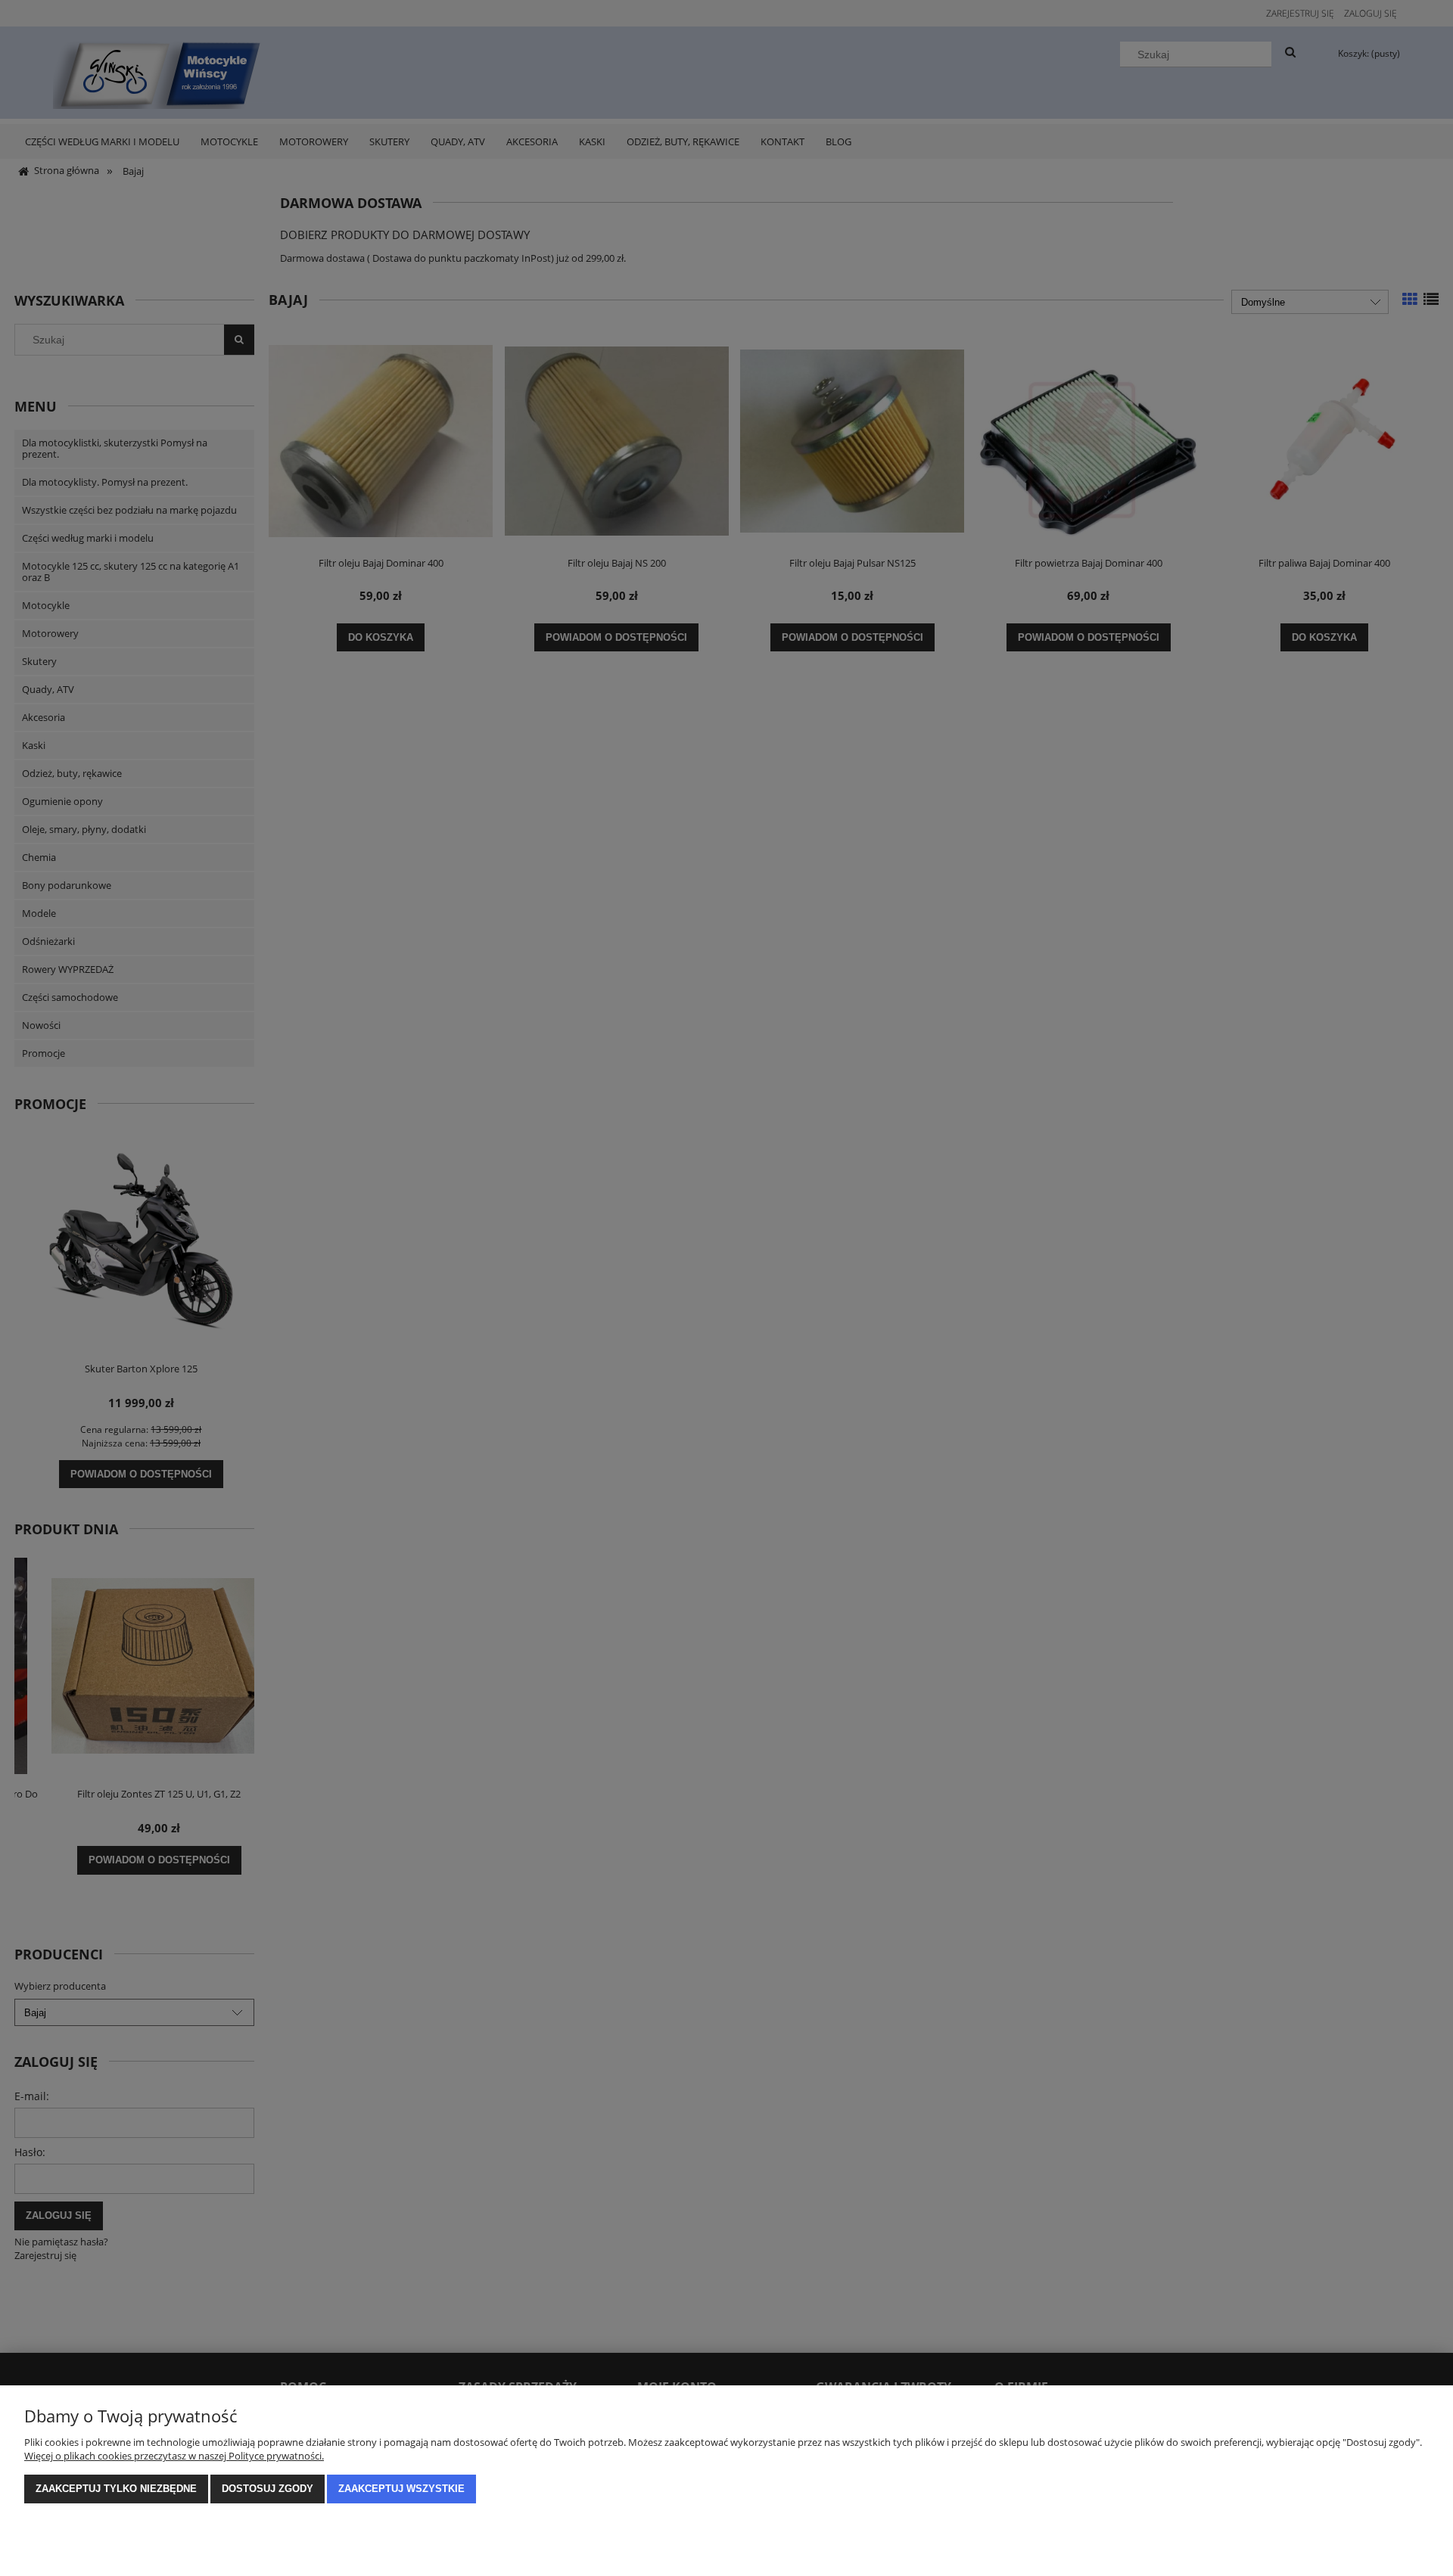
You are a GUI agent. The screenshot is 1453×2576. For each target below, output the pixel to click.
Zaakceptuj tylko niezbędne (116, 2489)
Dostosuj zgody (268, 2489)
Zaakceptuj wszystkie (401, 2489)
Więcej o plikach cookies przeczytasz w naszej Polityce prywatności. (174, 2456)
